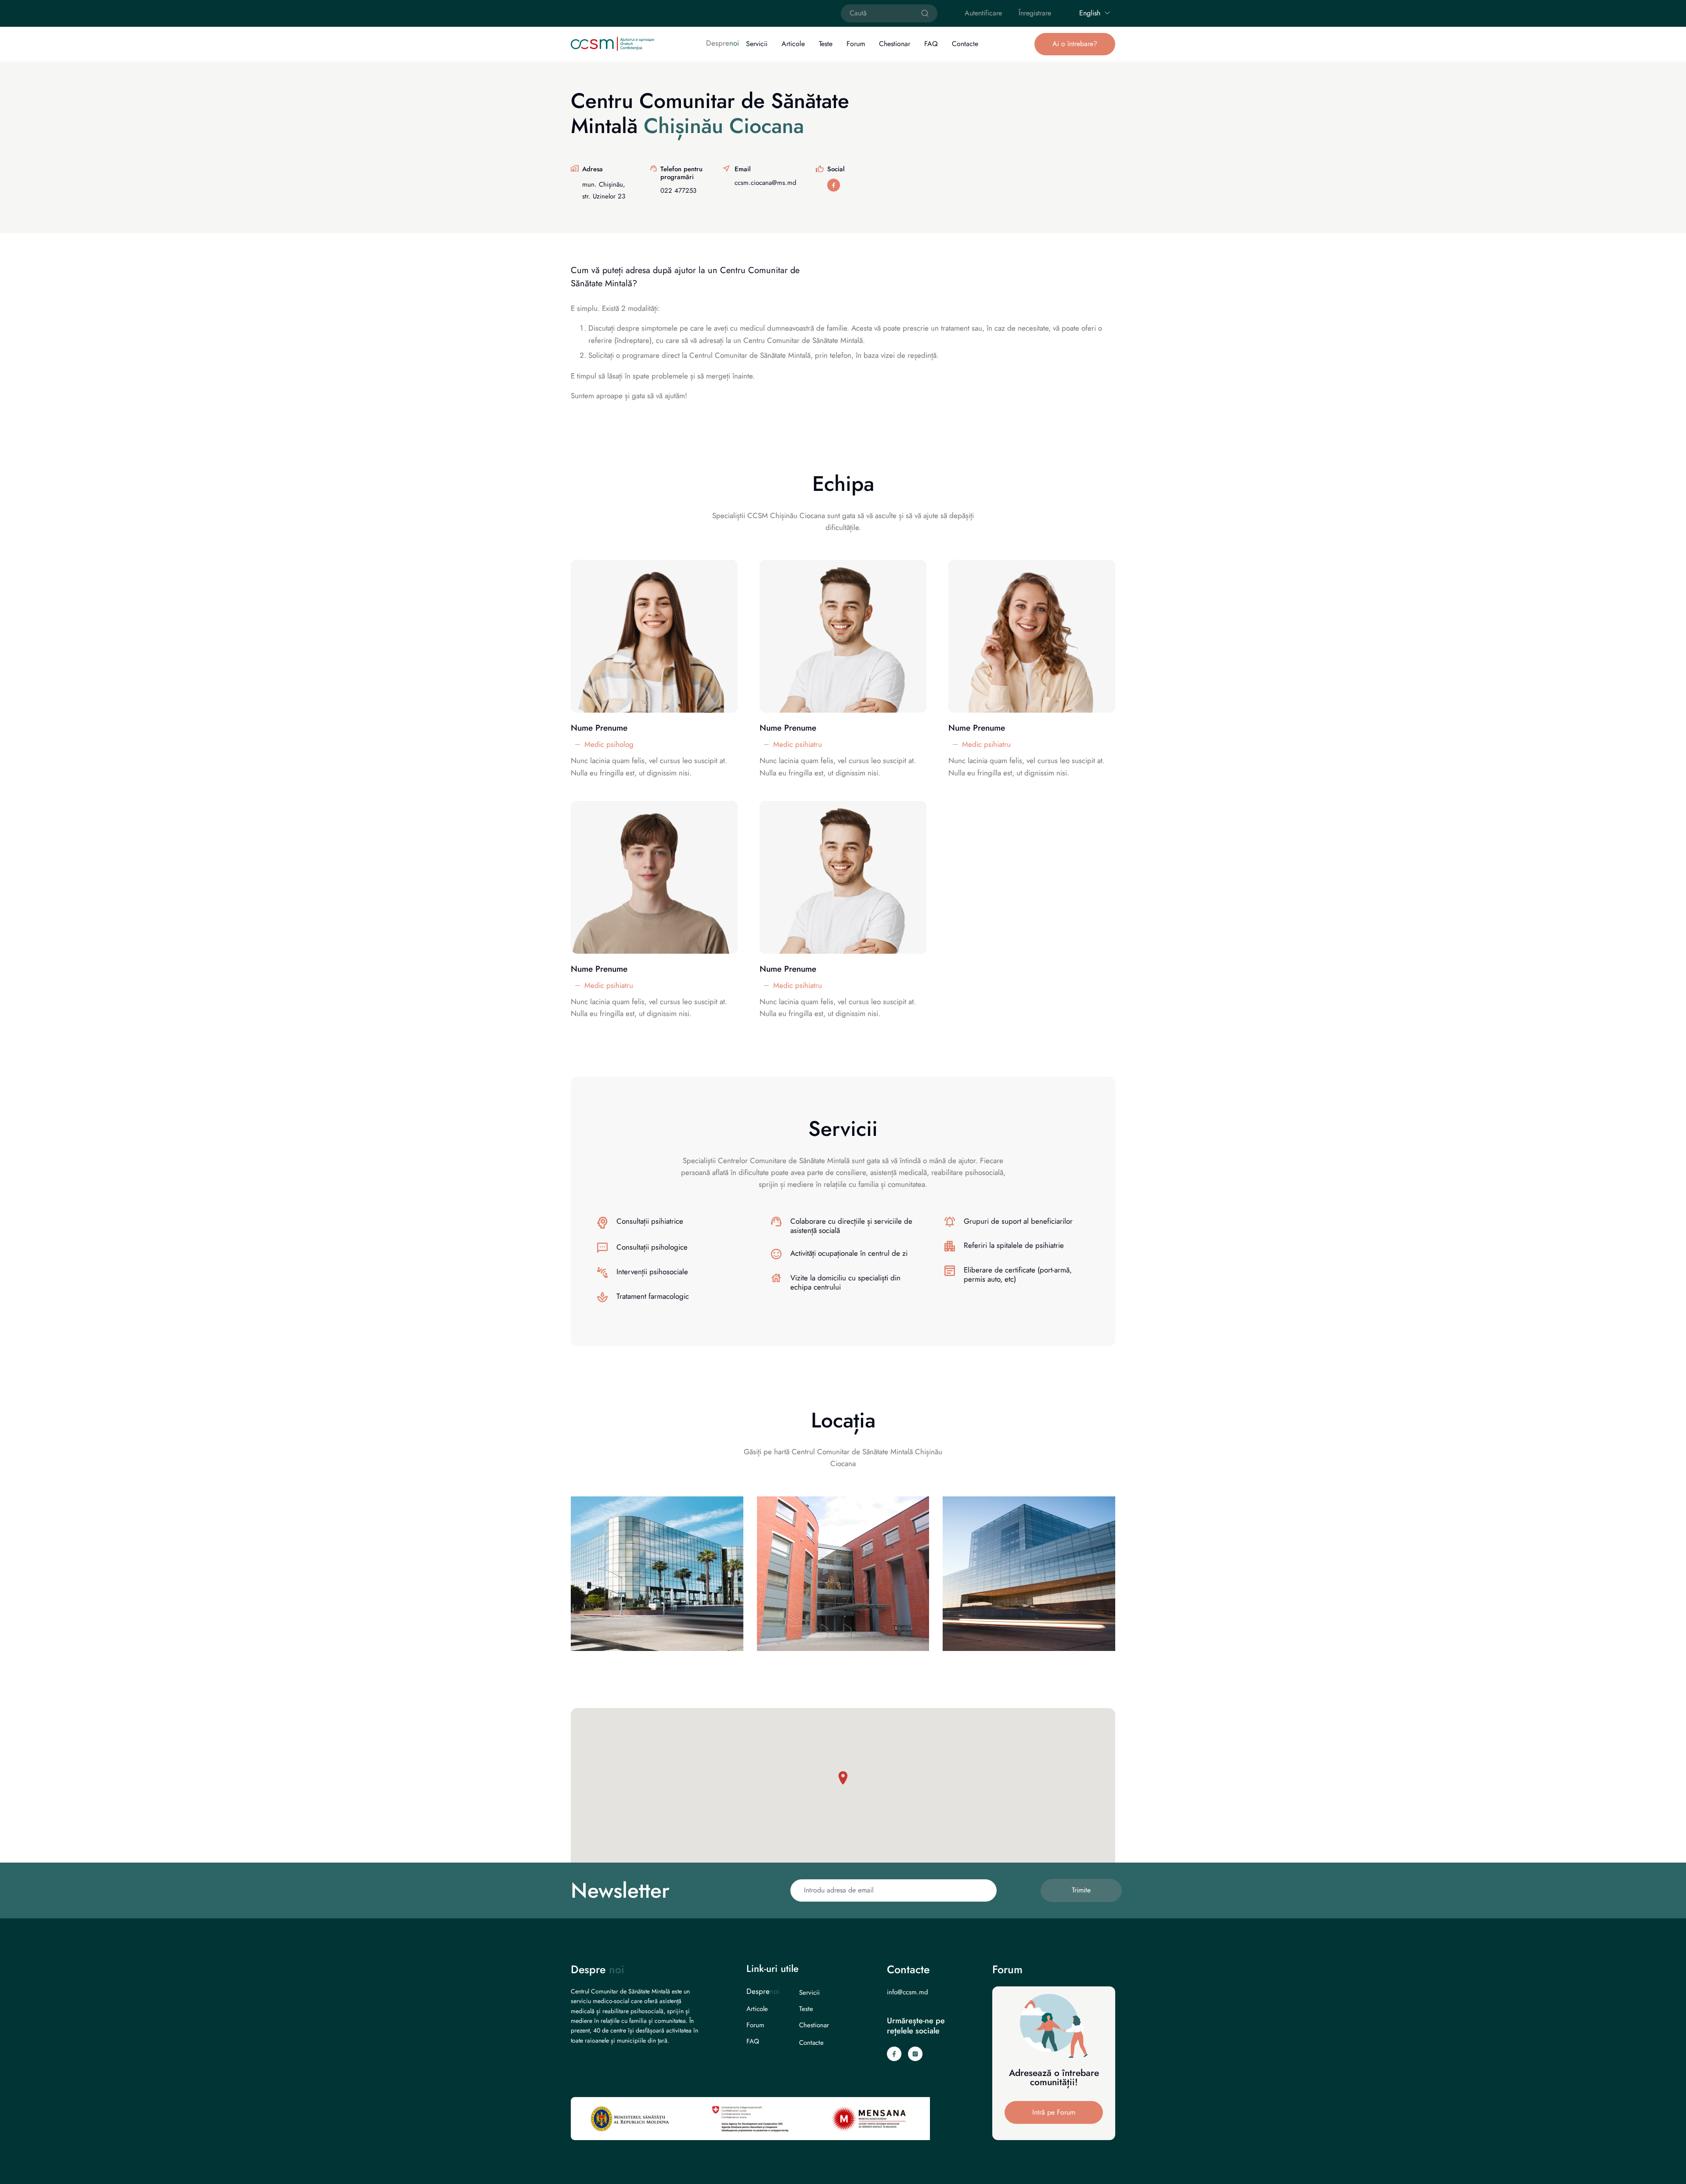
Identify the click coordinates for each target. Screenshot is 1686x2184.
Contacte (965, 44)
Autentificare (983, 13)
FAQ (931, 44)
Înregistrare (1035, 13)
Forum (856, 44)
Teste (826, 44)
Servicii (757, 44)
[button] (1075, 44)
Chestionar (895, 44)
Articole (793, 44)
